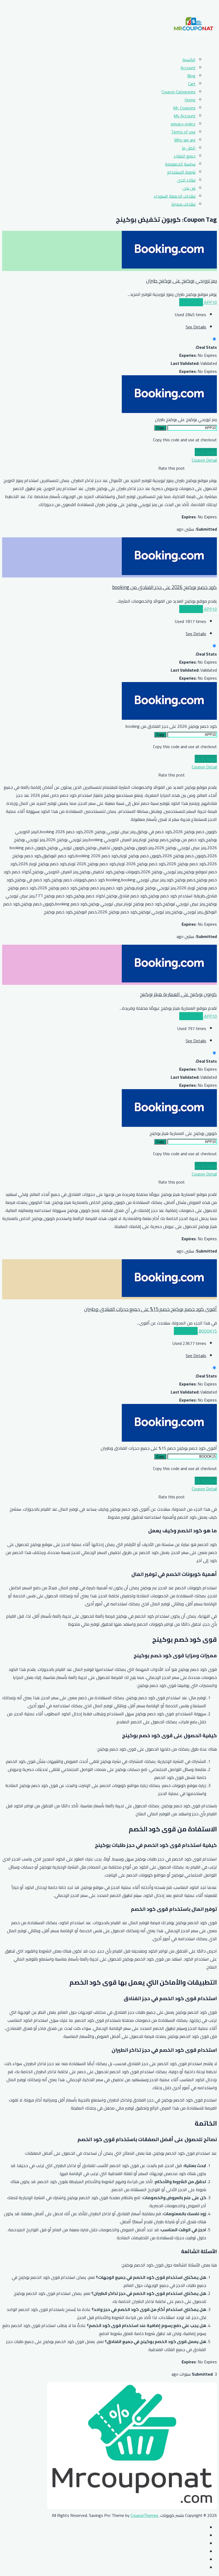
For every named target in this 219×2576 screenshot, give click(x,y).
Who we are (185, 140)
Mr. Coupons (184, 108)
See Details (196, 327)
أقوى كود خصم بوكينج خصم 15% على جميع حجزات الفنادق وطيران (150, 1309)
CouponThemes (144, 2515)
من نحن (189, 188)
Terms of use (183, 132)
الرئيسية (189, 60)
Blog (191, 76)
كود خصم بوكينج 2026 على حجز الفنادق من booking (165, 587)
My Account (185, 116)
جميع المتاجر (185, 156)
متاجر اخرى (186, 180)
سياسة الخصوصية (180, 164)
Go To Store (206, 452)
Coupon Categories (179, 92)
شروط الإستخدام (181, 172)
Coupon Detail (204, 460)
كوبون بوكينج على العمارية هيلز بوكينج (178, 994)
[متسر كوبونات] (193, 47)
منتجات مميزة (183, 204)
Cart (192, 84)
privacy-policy (183, 124)
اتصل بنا (189, 148)
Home (190, 100)
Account (188, 68)
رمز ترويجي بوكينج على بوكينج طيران (181, 281)
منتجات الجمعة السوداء (175, 196)
